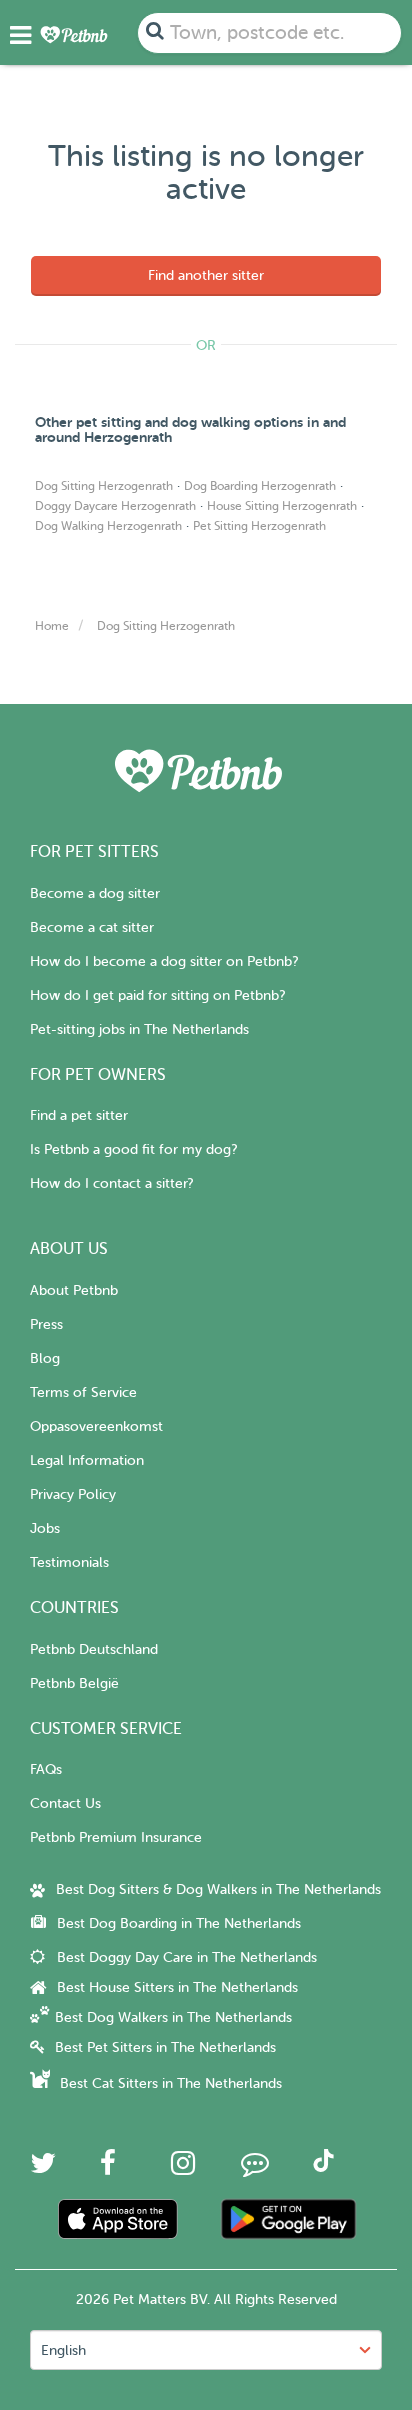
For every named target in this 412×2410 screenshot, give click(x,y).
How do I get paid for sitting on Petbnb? (157, 995)
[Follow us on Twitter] (43, 2168)
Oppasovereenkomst (96, 1426)
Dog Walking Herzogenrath (108, 526)
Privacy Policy (73, 1494)
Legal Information (87, 1460)
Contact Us (65, 1803)
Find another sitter (206, 275)
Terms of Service (83, 1392)
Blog (45, 1358)
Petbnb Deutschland (94, 1649)
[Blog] (255, 2168)
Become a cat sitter (92, 927)
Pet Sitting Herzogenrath (259, 526)
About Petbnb (74, 1290)
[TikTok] (323, 2167)
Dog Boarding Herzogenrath (260, 486)
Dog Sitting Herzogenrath (104, 486)
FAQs (46, 1769)
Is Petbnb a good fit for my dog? (133, 1149)
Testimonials (69, 1562)
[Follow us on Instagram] (183, 2168)
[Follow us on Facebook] (108, 2168)
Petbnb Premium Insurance (116, 1837)
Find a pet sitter (79, 1115)
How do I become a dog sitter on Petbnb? (164, 961)
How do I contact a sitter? (111, 1183)
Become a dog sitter (95, 893)
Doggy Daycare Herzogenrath (115, 506)
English (63, 2350)
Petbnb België (74, 1683)
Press (46, 1324)
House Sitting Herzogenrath (282, 506)
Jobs (45, 1528)
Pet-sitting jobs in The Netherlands (139, 1029)
